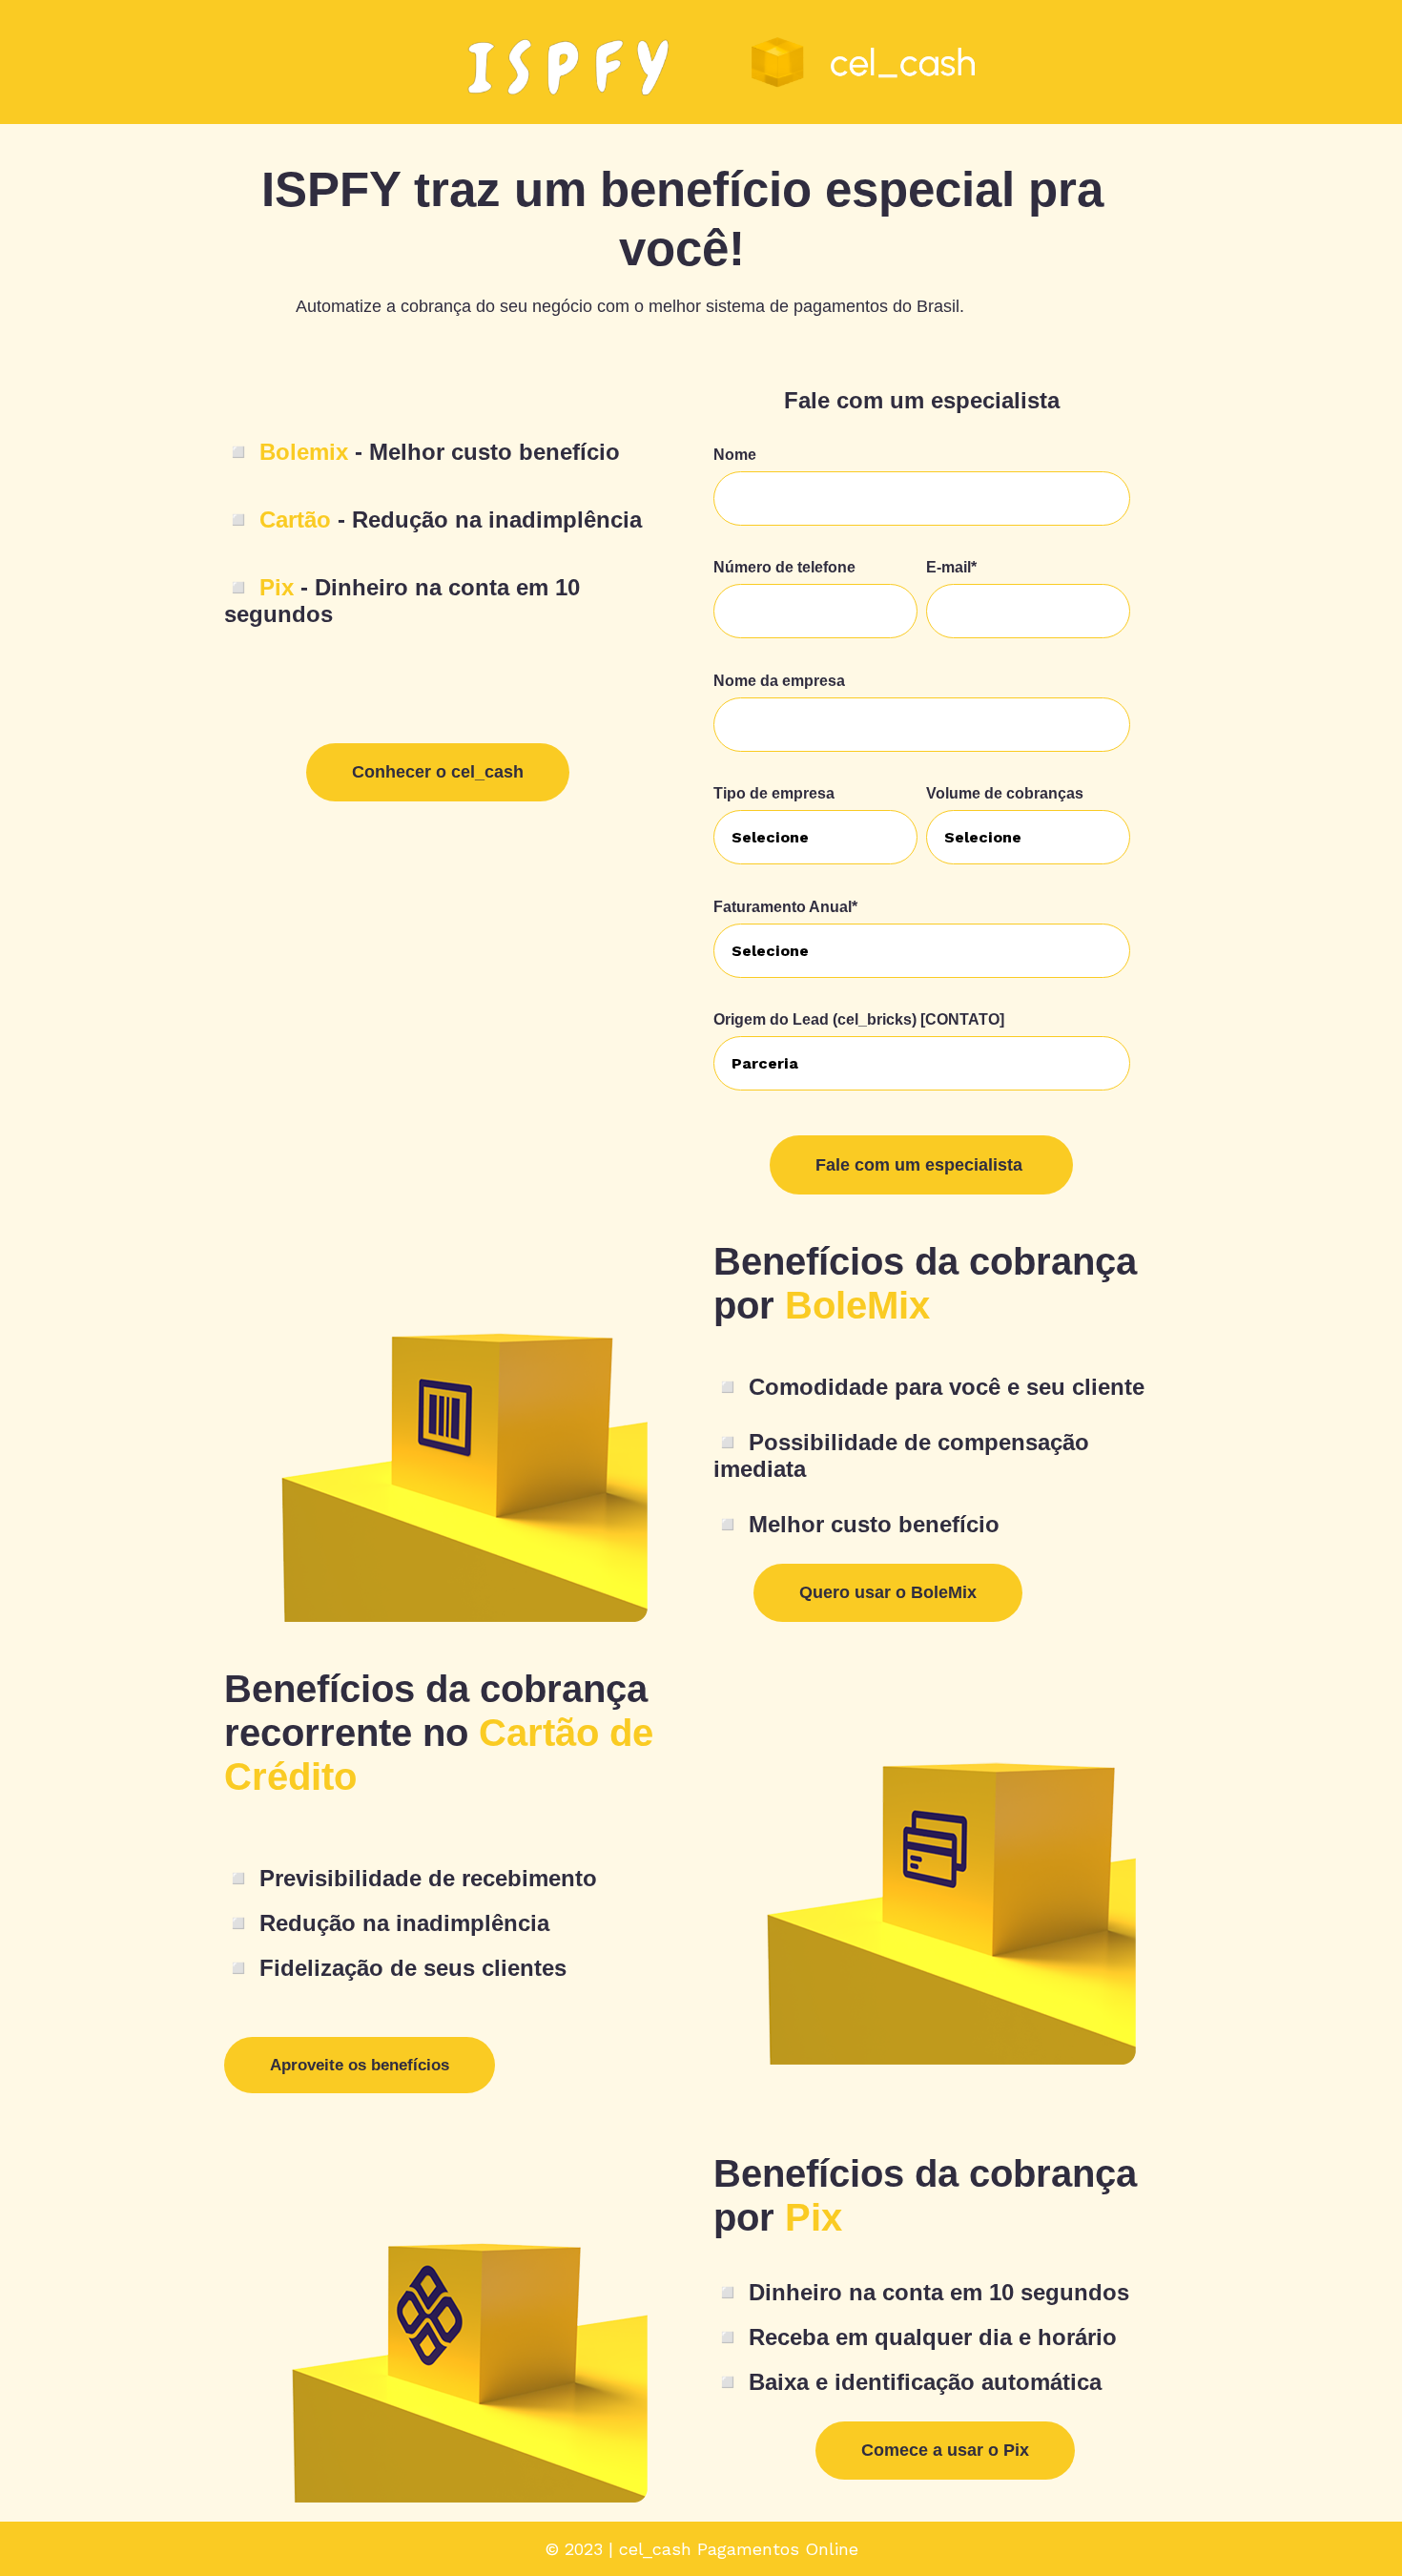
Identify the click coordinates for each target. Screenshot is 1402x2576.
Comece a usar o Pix (945, 2450)
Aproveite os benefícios (360, 2065)
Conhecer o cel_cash (438, 772)
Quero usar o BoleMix (888, 1592)
